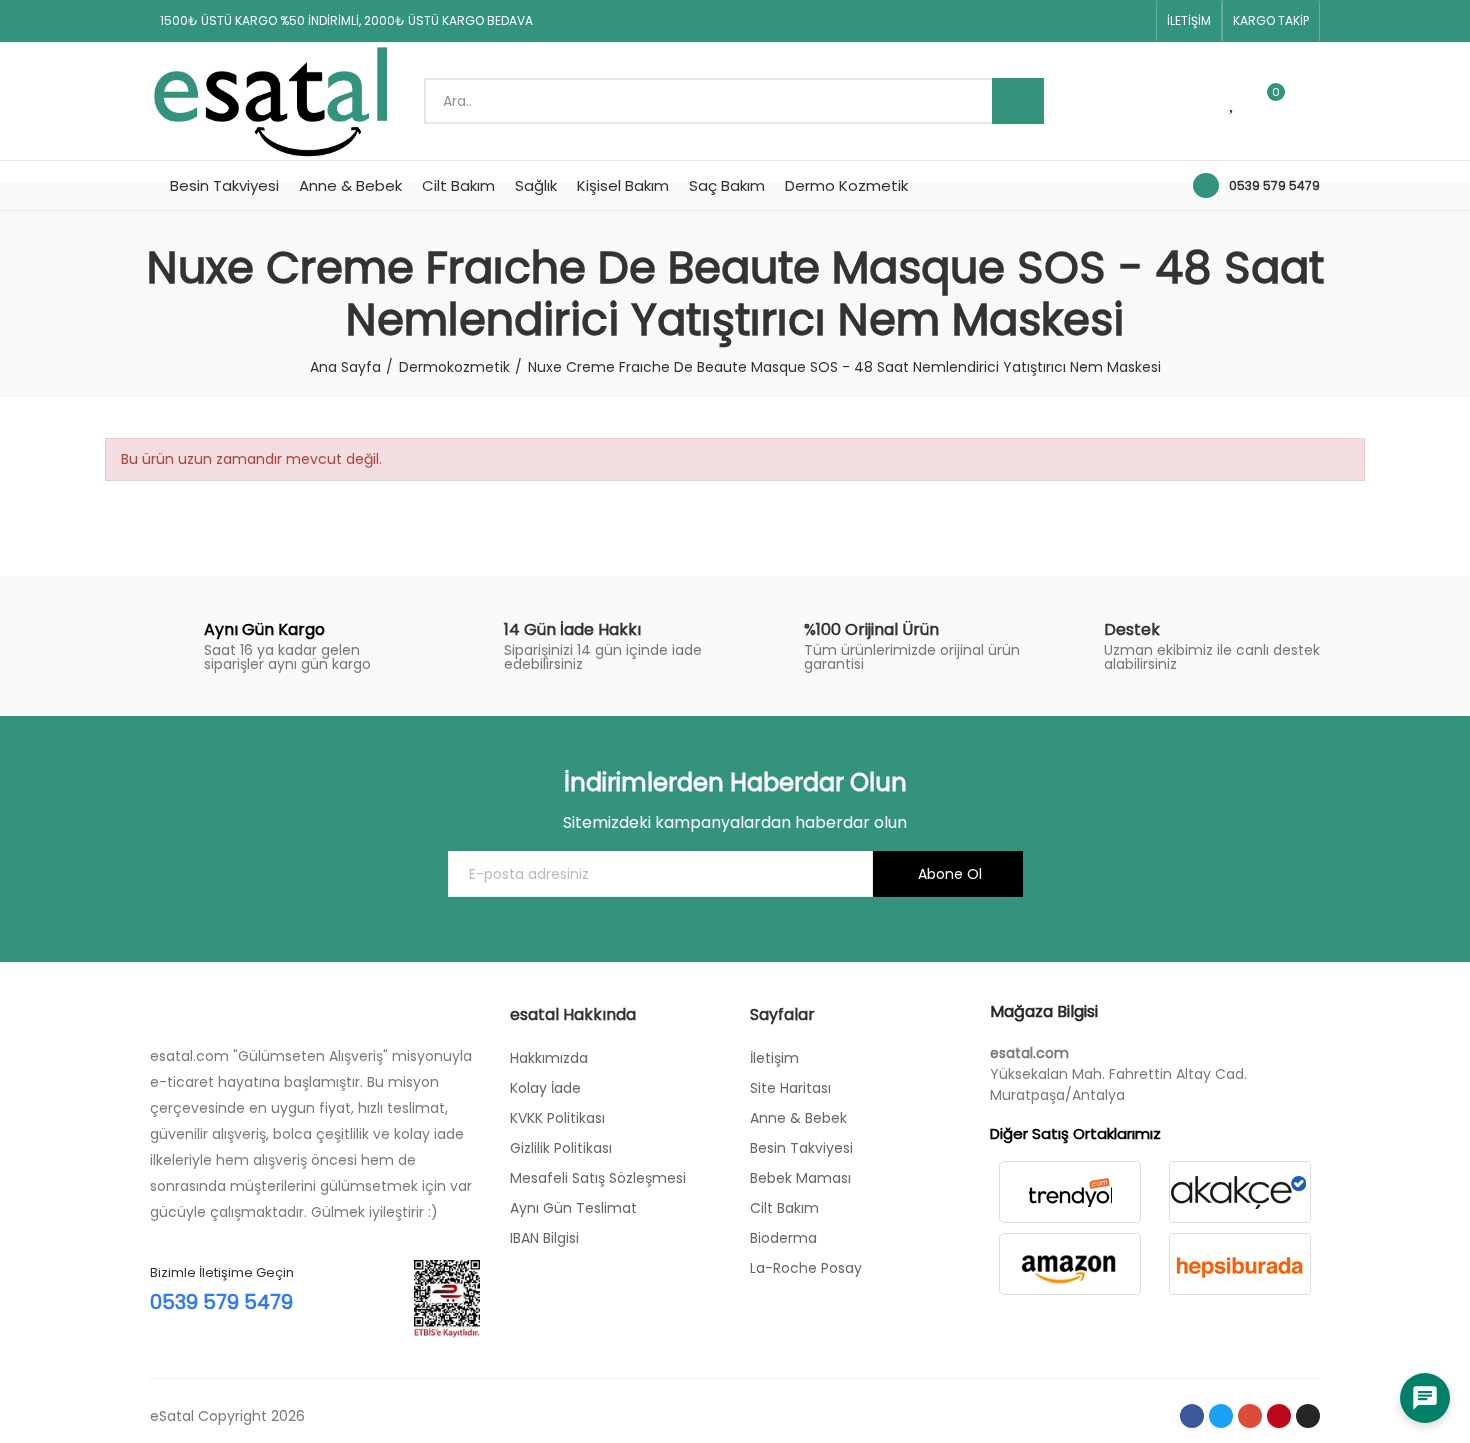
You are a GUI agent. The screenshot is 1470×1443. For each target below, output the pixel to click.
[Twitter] (1039, 21)
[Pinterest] (1103, 21)
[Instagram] (1135, 21)
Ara (1018, 101)
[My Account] (1310, 101)
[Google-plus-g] (1071, 21)
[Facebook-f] (1007, 21)
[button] (1189, 21)
